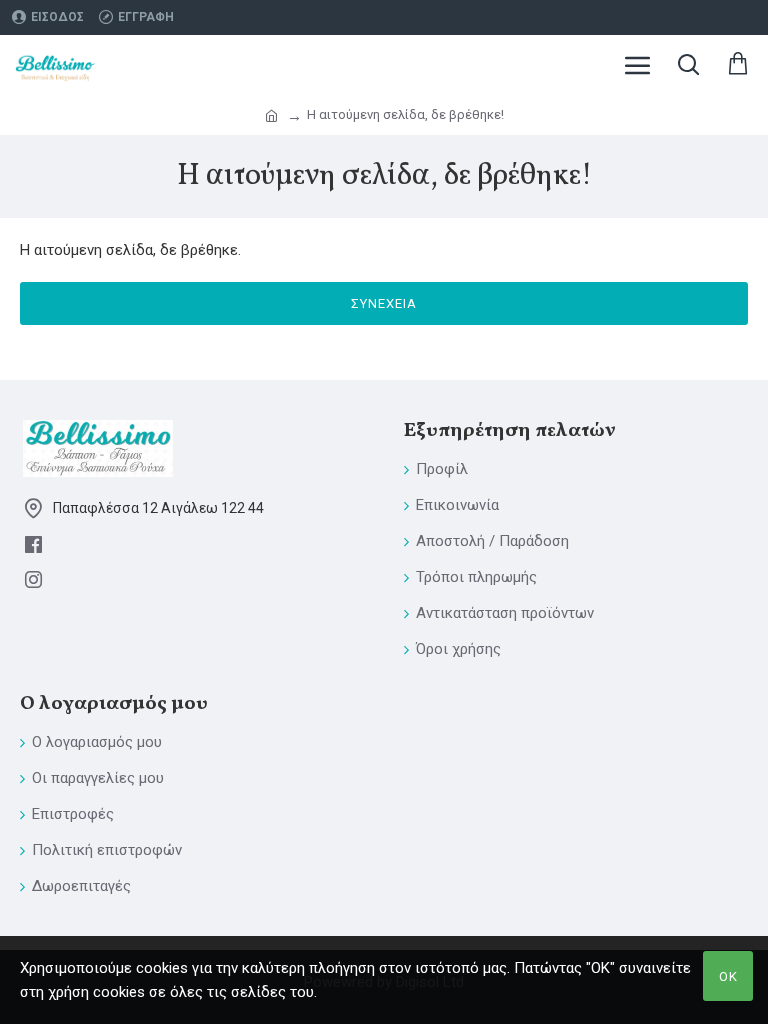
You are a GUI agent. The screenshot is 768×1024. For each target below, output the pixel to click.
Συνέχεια (384, 303)
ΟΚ (728, 976)
